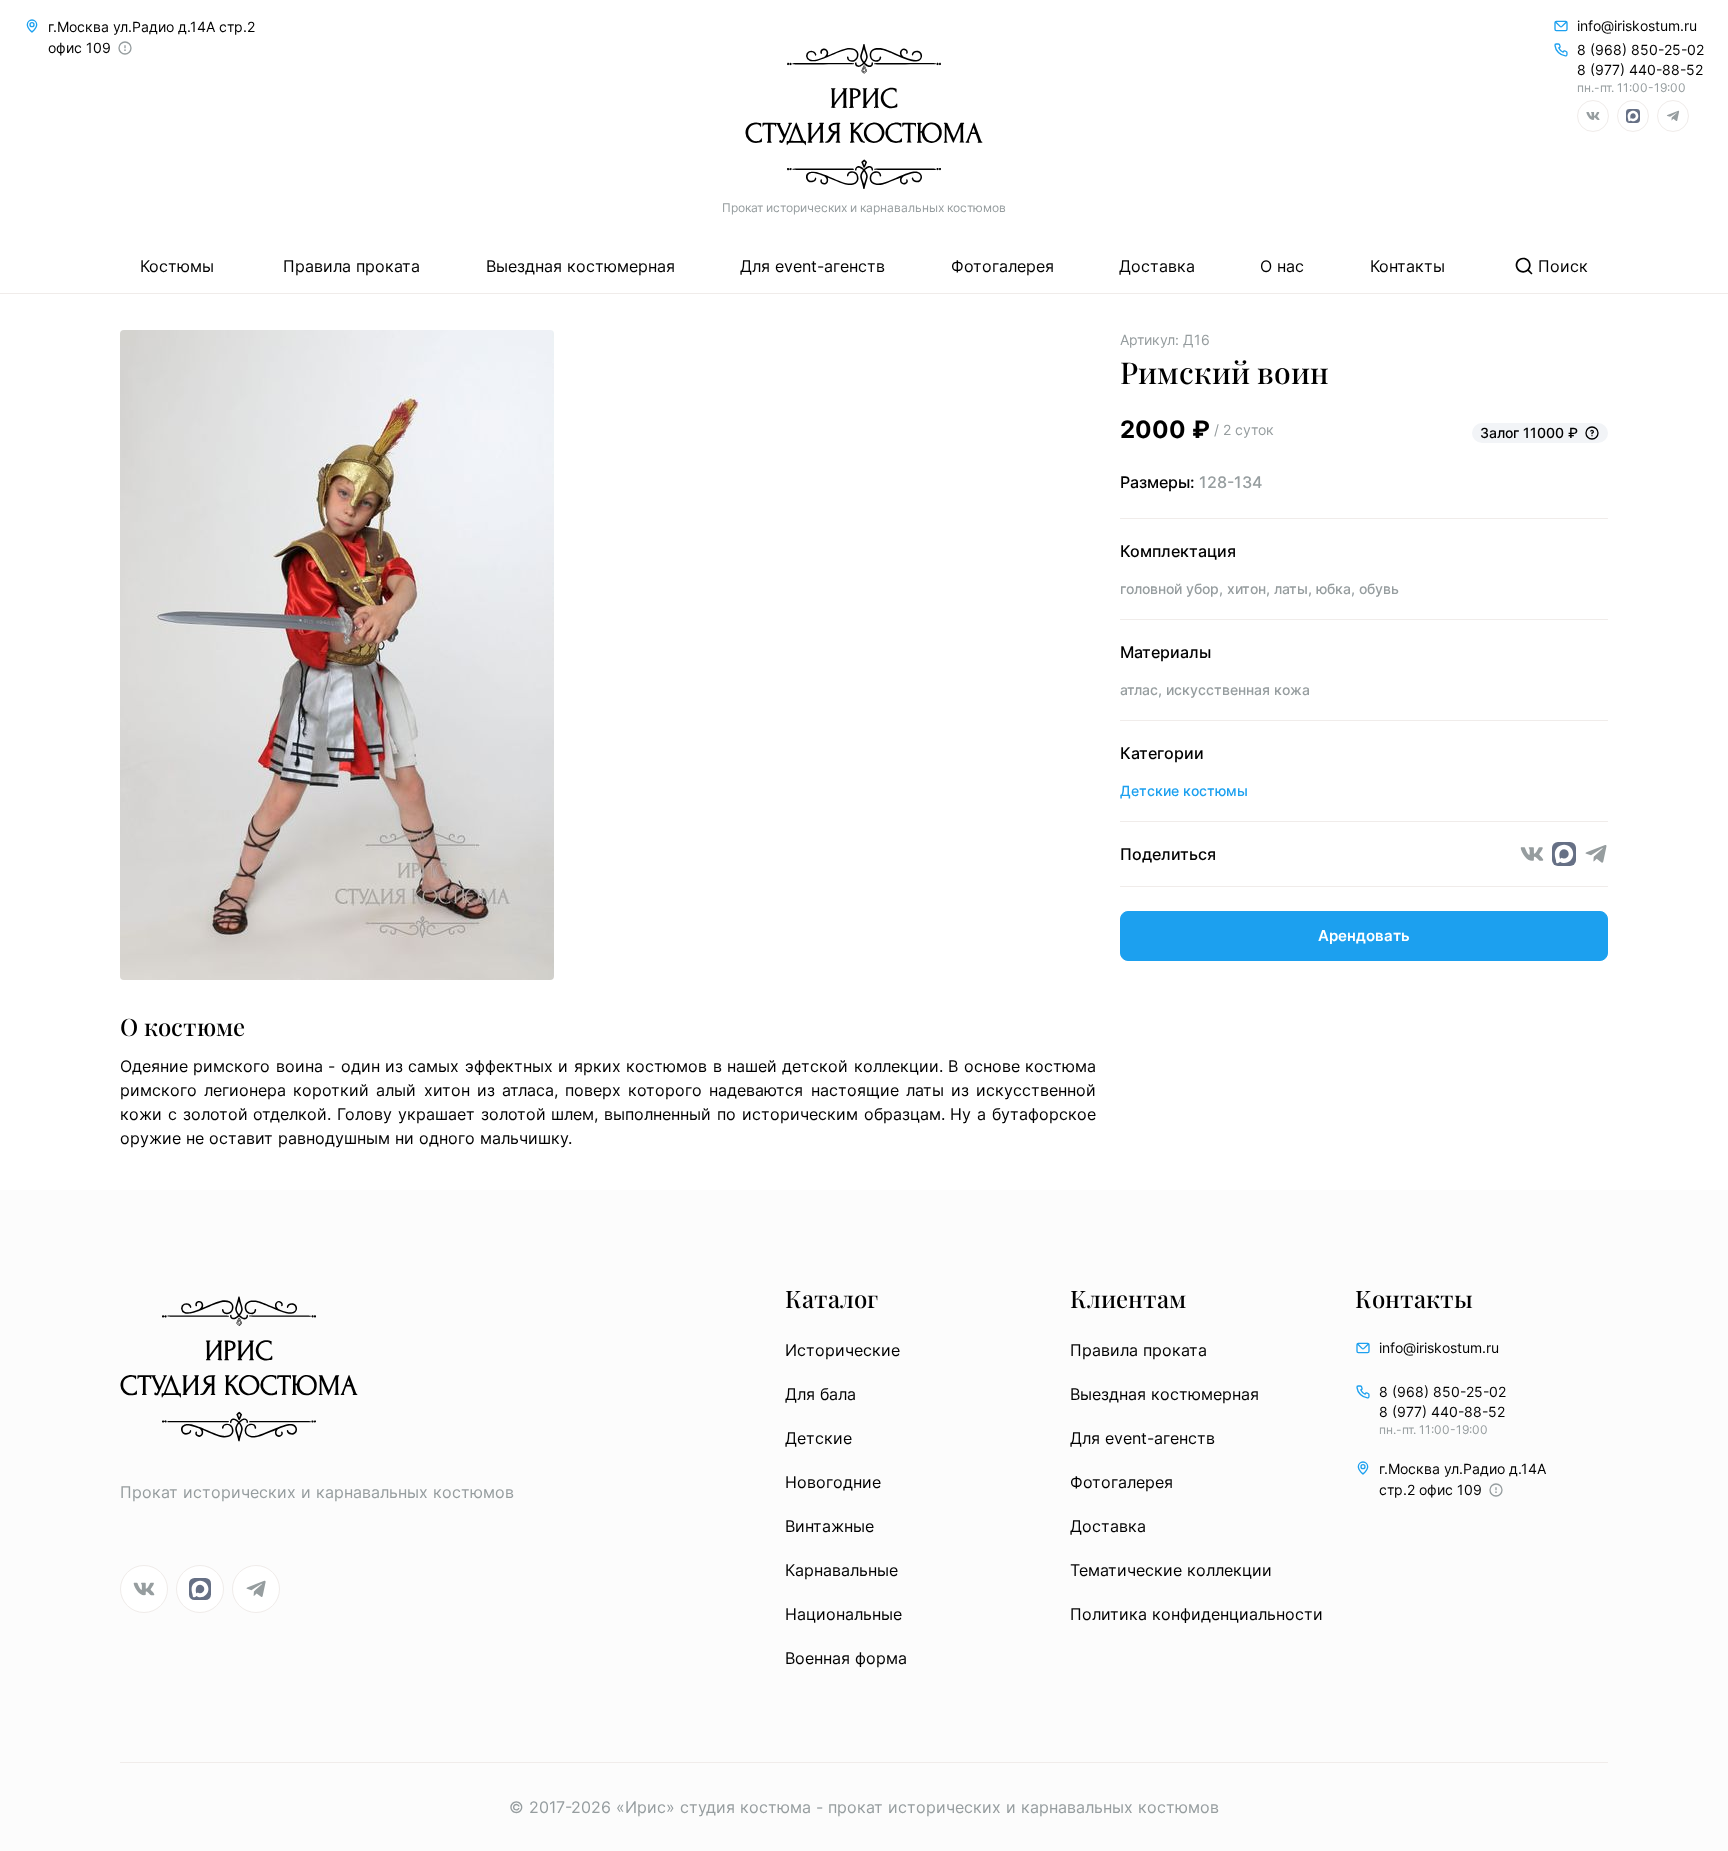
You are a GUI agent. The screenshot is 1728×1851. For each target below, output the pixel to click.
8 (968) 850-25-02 (1640, 49)
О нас (1282, 266)
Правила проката (351, 266)
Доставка (1157, 266)
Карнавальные (841, 1570)
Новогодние (833, 1482)
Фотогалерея (1002, 266)
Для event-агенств (812, 266)
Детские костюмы (1184, 790)
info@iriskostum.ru (1637, 25)
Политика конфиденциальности (1196, 1614)
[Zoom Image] (608, 658)
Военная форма (846, 1658)
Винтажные (829, 1526)
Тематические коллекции (1171, 1570)
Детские (818, 1438)
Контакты (1407, 266)
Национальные (843, 1614)
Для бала (820, 1394)
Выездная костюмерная (580, 266)
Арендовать (1364, 935)
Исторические (842, 1350)
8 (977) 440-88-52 (1640, 69)
